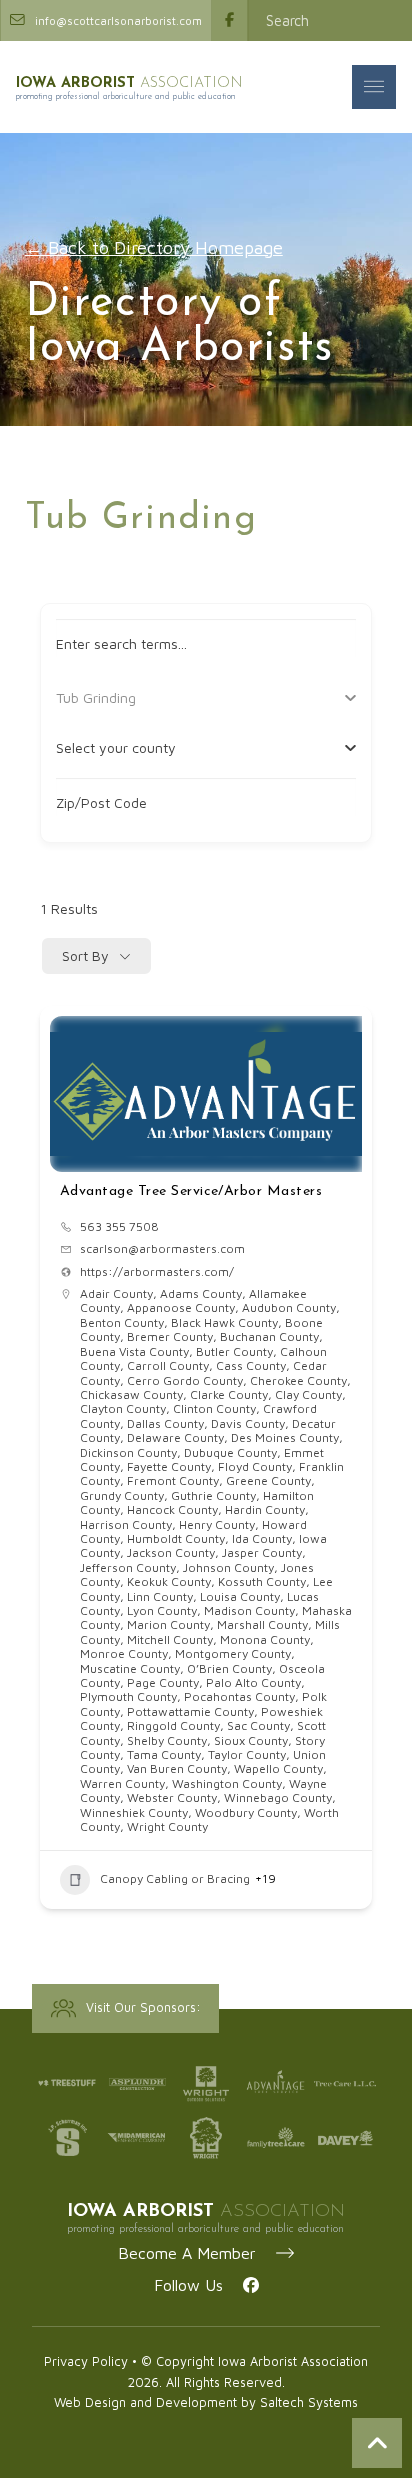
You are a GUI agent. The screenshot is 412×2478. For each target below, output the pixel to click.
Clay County (308, 1394)
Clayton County (123, 1408)
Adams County (201, 1293)
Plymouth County (128, 1696)
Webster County (172, 1797)
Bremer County (170, 1336)
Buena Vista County (134, 1351)
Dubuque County (230, 1452)
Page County (163, 1682)
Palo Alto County (253, 1682)
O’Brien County (229, 1668)
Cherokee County (298, 1380)
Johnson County (228, 1567)
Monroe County (124, 1653)
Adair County (116, 1293)
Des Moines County (285, 1437)
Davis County (248, 1423)
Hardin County (265, 1509)
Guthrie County (213, 1495)
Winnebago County (278, 1797)
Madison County (249, 1610)
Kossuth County (262, 1581)
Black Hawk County (224, 1322)
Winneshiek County (134, 1812)
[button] (374, 87)
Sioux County (251, 1740)
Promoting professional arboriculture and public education (126, 96)
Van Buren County (177, 1768)
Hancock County (172, 1509)
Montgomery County (233, 1653)
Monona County (265, 1639)
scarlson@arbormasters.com (162, 1249)
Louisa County (240, 1596)
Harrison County (126, 1524)
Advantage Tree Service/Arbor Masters (191, 1191)
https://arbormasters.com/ (157, 1272)
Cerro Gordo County (185, 1380)
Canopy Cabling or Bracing (175, 1878)
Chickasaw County (131, 1394)
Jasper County (262, 1552)
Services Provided (113, 697)
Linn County (160, 1596)
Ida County (262, 1538)
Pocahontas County (239, 1696)
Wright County (167, 1826)
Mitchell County (170, 1639)
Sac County (258, 1725)
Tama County (164, 1754)
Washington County (227, 1783)
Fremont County (173, 1480)
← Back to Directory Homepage (154, 247)
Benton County (122, 1322)
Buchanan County (269, 1336)
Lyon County (162, 1610)
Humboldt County (176, 1538)
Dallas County (165, 1423)
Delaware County (175, 1437)
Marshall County (262, 1624)
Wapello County (278, 1768)
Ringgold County (173, 1725)
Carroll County (168, 1365)
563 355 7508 (119, 1227)
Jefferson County (128, 1567)
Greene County (268, 1480)
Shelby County (167, 1740)
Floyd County (255, 1466)
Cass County (251, 1365)
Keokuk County (169, 1581)
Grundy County (122, 1495)
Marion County (168, 1624)
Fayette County (169, 1466)
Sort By (85, 955)
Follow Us (198, 2285)
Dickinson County (128, 1452)
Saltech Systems (309, 2402)
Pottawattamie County (190, 1711)
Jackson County (171, 1552)
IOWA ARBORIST (129, 83)
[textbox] (116, 748)
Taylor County (247, 1754)
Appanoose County (181, 1307)
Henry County (217, 1524)
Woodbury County (246, 1812)
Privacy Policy (86, 2361)
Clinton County (214, 1408)
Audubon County (289, 1307)
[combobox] (199, 748)
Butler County (234, 1351)
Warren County (122, 1783)
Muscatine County (130, 1668)
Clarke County (229, 1394)
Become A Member (197, 2253)
